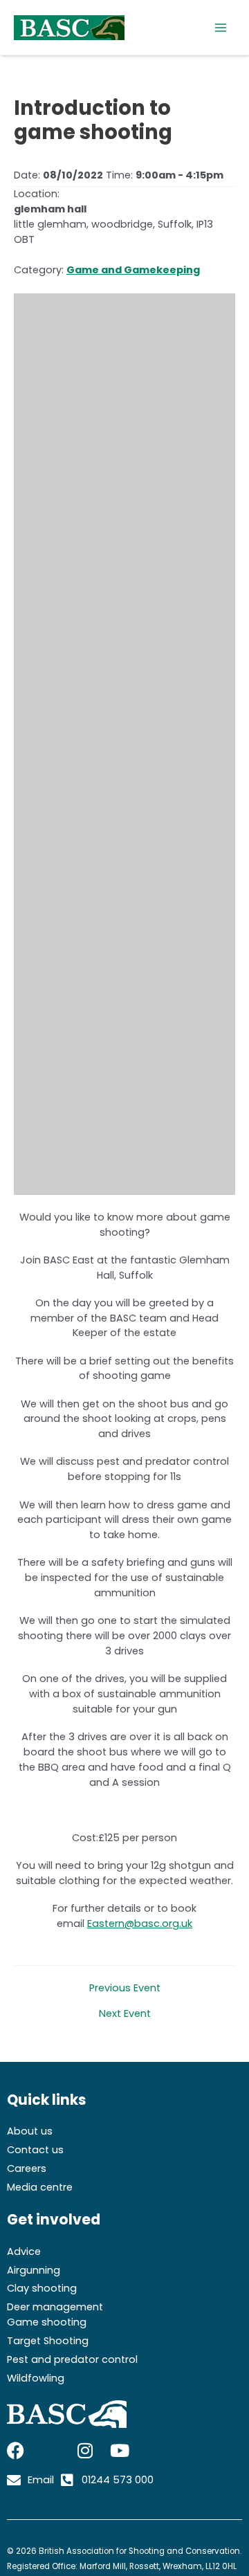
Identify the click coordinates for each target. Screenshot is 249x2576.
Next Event (125, 2014)
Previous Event (125, 1988)
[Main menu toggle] (221, 28)
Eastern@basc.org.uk (140, 1924)
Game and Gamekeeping (133, 270)
